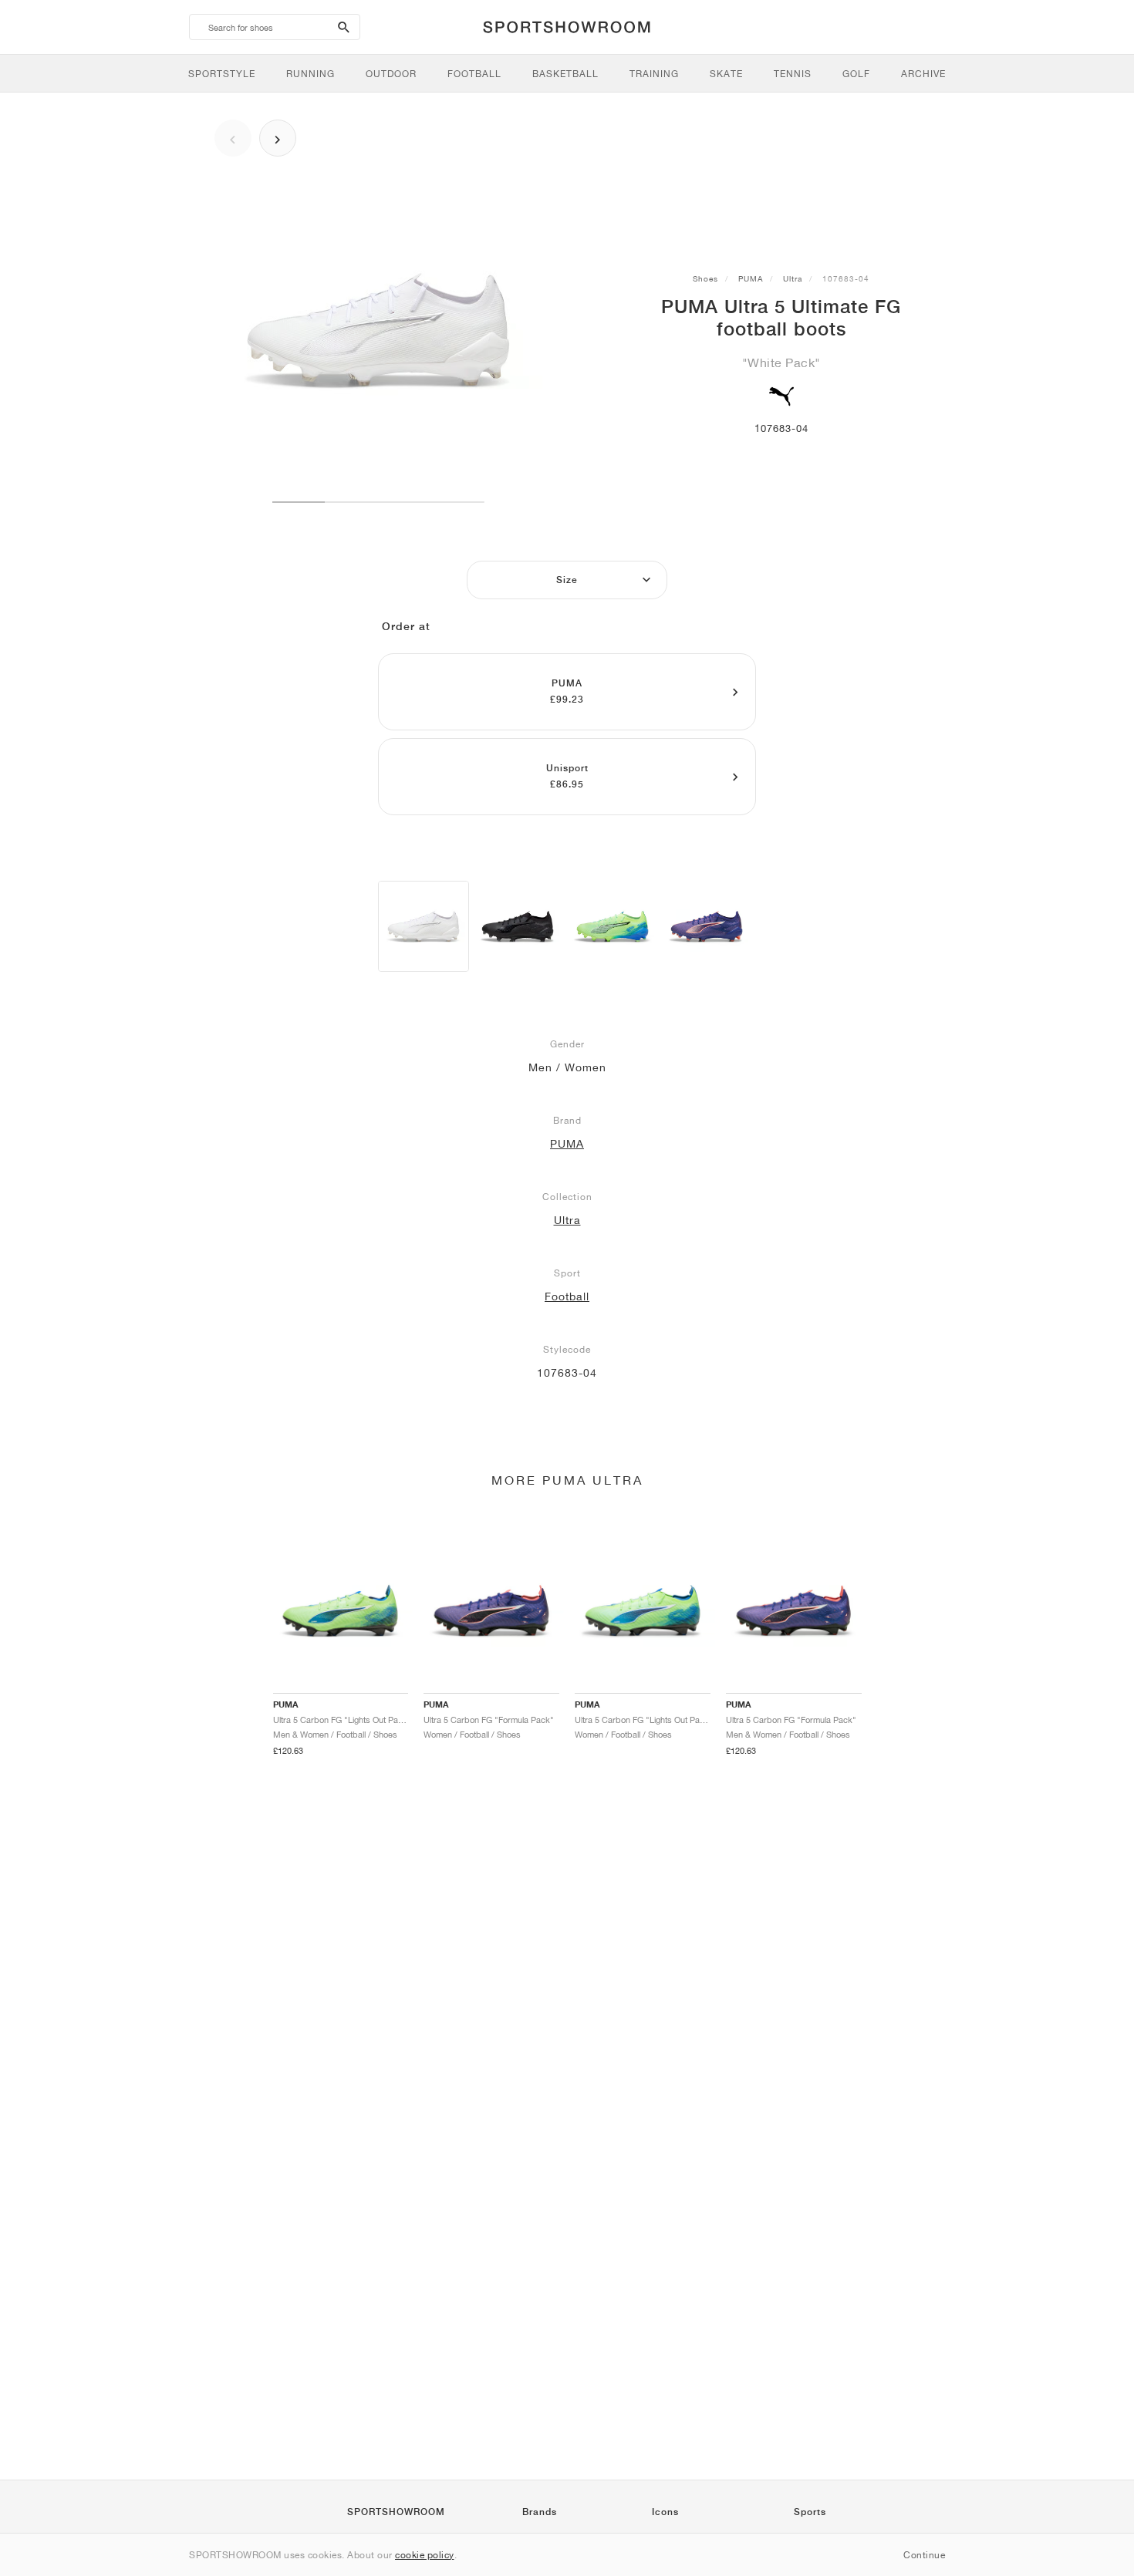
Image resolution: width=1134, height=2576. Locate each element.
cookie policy (425, 2555)
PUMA (751, 278)
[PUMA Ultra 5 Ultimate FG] (424, 926)
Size (567, 580)
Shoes (705, 278)
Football (567, 1296)
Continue (924, 2555)
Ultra (793, 278)
